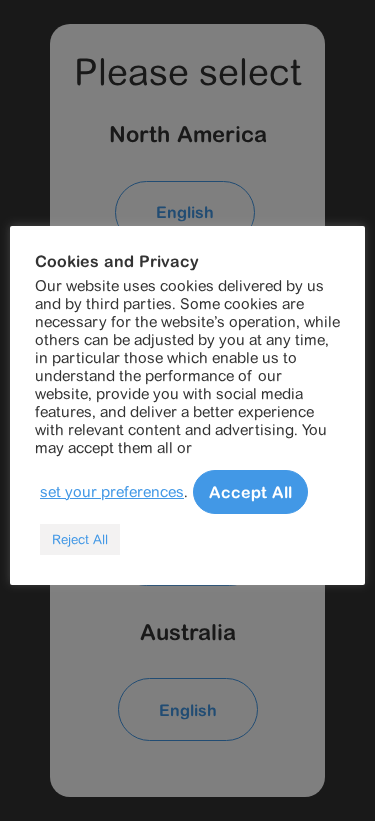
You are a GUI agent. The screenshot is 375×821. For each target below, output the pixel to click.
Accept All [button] (250, 492)
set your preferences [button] (112, 491)
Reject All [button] (80, 539)
